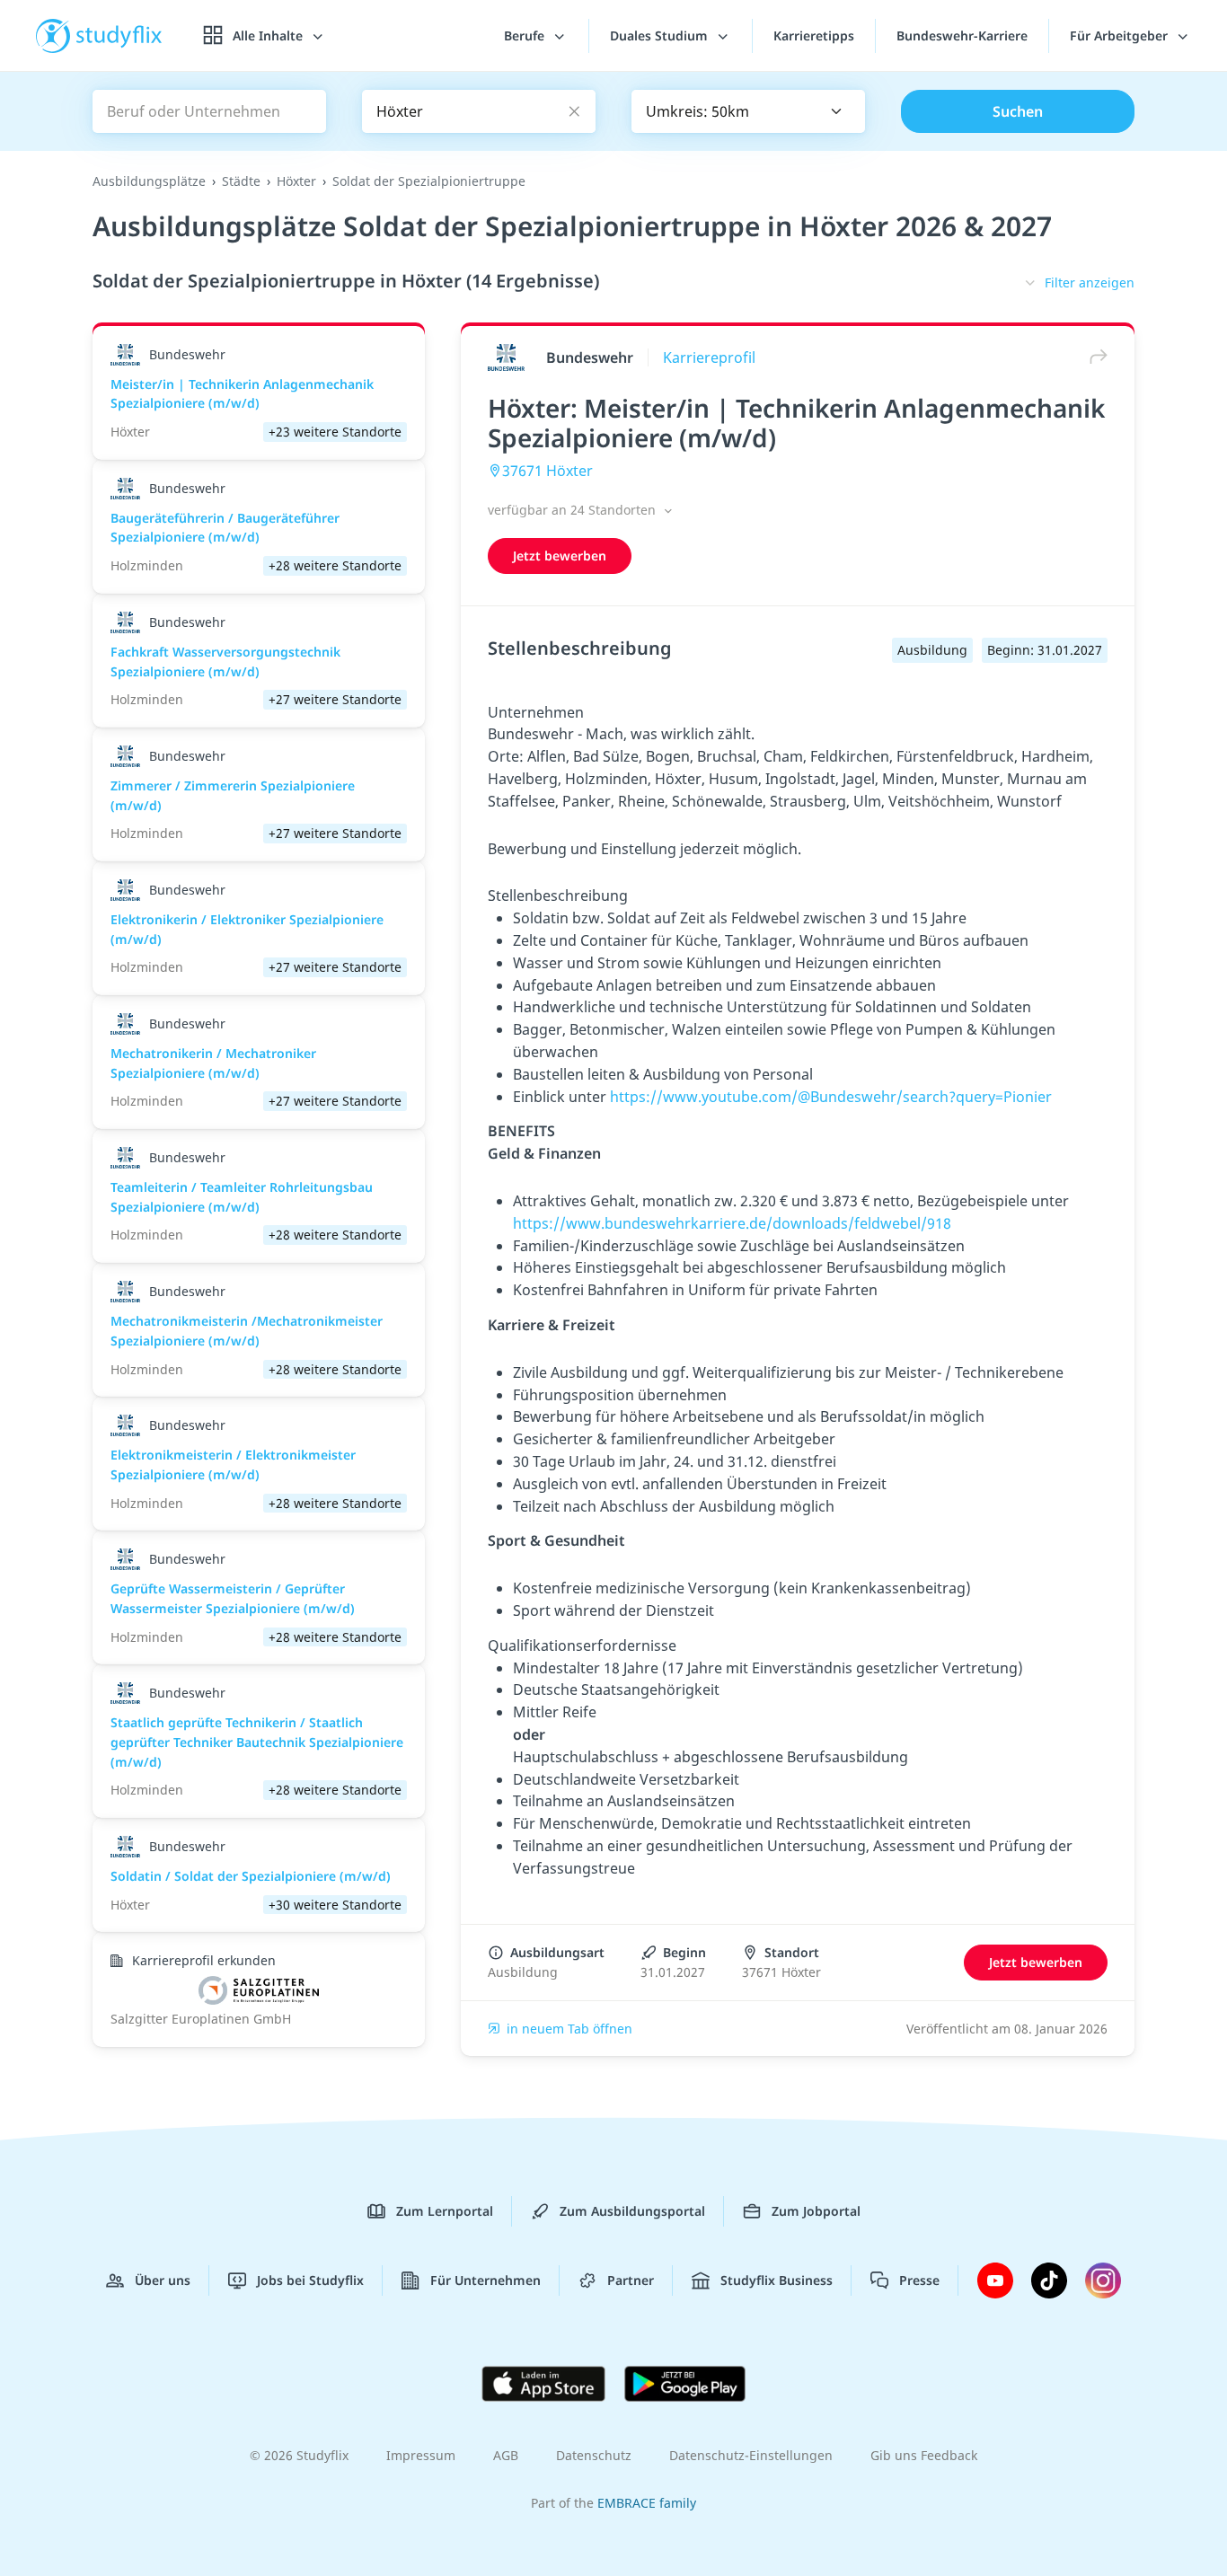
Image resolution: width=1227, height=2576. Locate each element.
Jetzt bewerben (560, 556)
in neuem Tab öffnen (569, 2029)
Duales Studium (661, 35)
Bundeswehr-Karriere (962, 35)
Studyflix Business (777, 2280)
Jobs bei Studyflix (310, 2280)
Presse (919, 2280)
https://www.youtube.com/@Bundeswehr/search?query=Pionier (831, 1097)
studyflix (119, 35)
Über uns (163, 2280)
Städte (241, 181)
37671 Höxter (547, 471)
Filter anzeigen (1090, 282)
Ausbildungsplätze (149, 181)
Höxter (296, 181)
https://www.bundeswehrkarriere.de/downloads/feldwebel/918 (732, 1223)
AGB (506, 2455)
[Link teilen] (1094, 357)
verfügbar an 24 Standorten (574, 510)
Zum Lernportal (445, 2211)
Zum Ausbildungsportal (632, 2211)
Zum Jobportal (816, 2211)
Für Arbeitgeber (1121, 35)
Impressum (421, 2455)
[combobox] (748, 111)
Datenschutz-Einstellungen (751, 2455)
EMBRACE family (647, 2503)
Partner (631, 2280)
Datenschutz (594, 2455)
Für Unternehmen (486, 2280)
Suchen (1018, 111)
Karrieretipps (814, 35)
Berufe (526, 35)
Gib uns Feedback (924, 2455)
